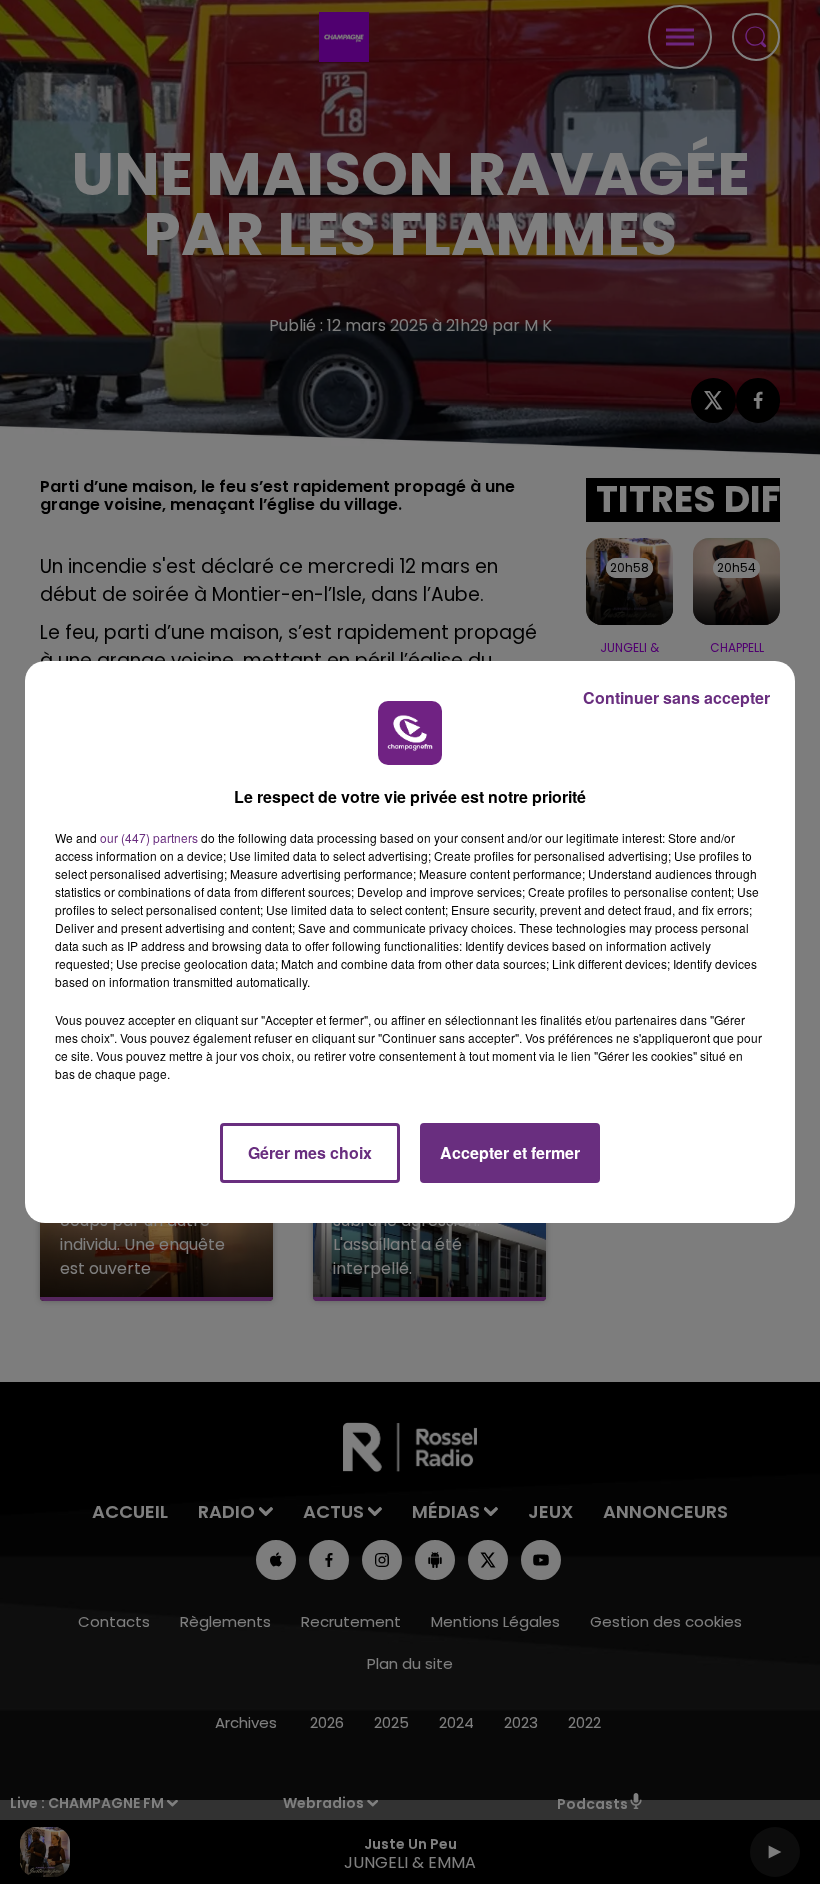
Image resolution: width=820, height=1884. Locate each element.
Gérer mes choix (310, 1152)
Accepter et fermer (510, 1152)
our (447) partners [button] (149, 837)
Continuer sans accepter (676, 697)
